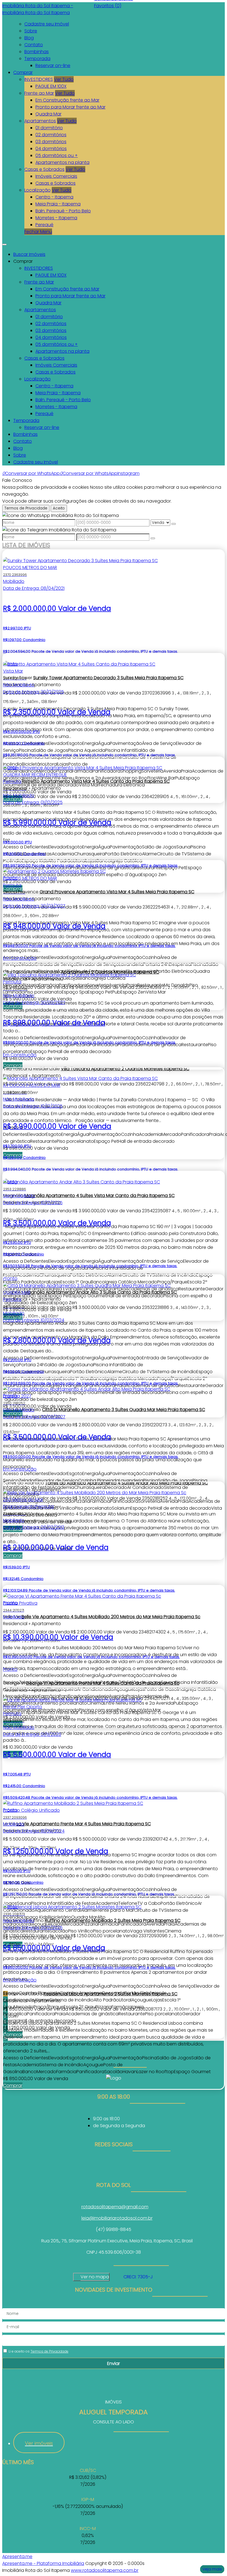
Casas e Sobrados (44, 169)
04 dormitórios (51, 149)
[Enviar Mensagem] (153, 538)
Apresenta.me (17, 2556)
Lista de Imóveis (26, 545)
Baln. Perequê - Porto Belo (63, 211)
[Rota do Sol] (114, 2166)
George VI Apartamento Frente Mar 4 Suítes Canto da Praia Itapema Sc (103, 1683)
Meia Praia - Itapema (58, 204)
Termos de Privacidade (26, 508)
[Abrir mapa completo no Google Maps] (114, 2277)
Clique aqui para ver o (91, 2277)
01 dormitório (49, 128)
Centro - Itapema (54, 197)
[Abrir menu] (4, 243)
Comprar (13, 2085)
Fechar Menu (38, 232)
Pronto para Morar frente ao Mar (70, 107)
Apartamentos (40, 121)
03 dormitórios (51, 142)
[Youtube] (114, 2173)
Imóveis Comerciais (56, 176)
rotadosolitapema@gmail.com (115, 2207)
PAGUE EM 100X (51, 86)
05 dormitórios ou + (57, 155)
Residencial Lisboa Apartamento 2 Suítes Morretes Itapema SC (110, 1994)
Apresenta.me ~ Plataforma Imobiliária (43, 2563)
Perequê (44, 225)
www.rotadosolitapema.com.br (105, 2570)
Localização (38, 190)
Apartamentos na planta (62, 162)
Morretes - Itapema (56, 218)
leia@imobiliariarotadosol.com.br (117, 2218)
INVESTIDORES (39, 79)
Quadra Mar (48, 114)
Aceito (59, 508)
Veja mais (212, 2569)
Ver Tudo (64, 79)
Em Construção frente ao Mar (67, 100)
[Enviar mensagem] (174, 524)
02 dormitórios (51, 135)
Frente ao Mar (39, 93)
